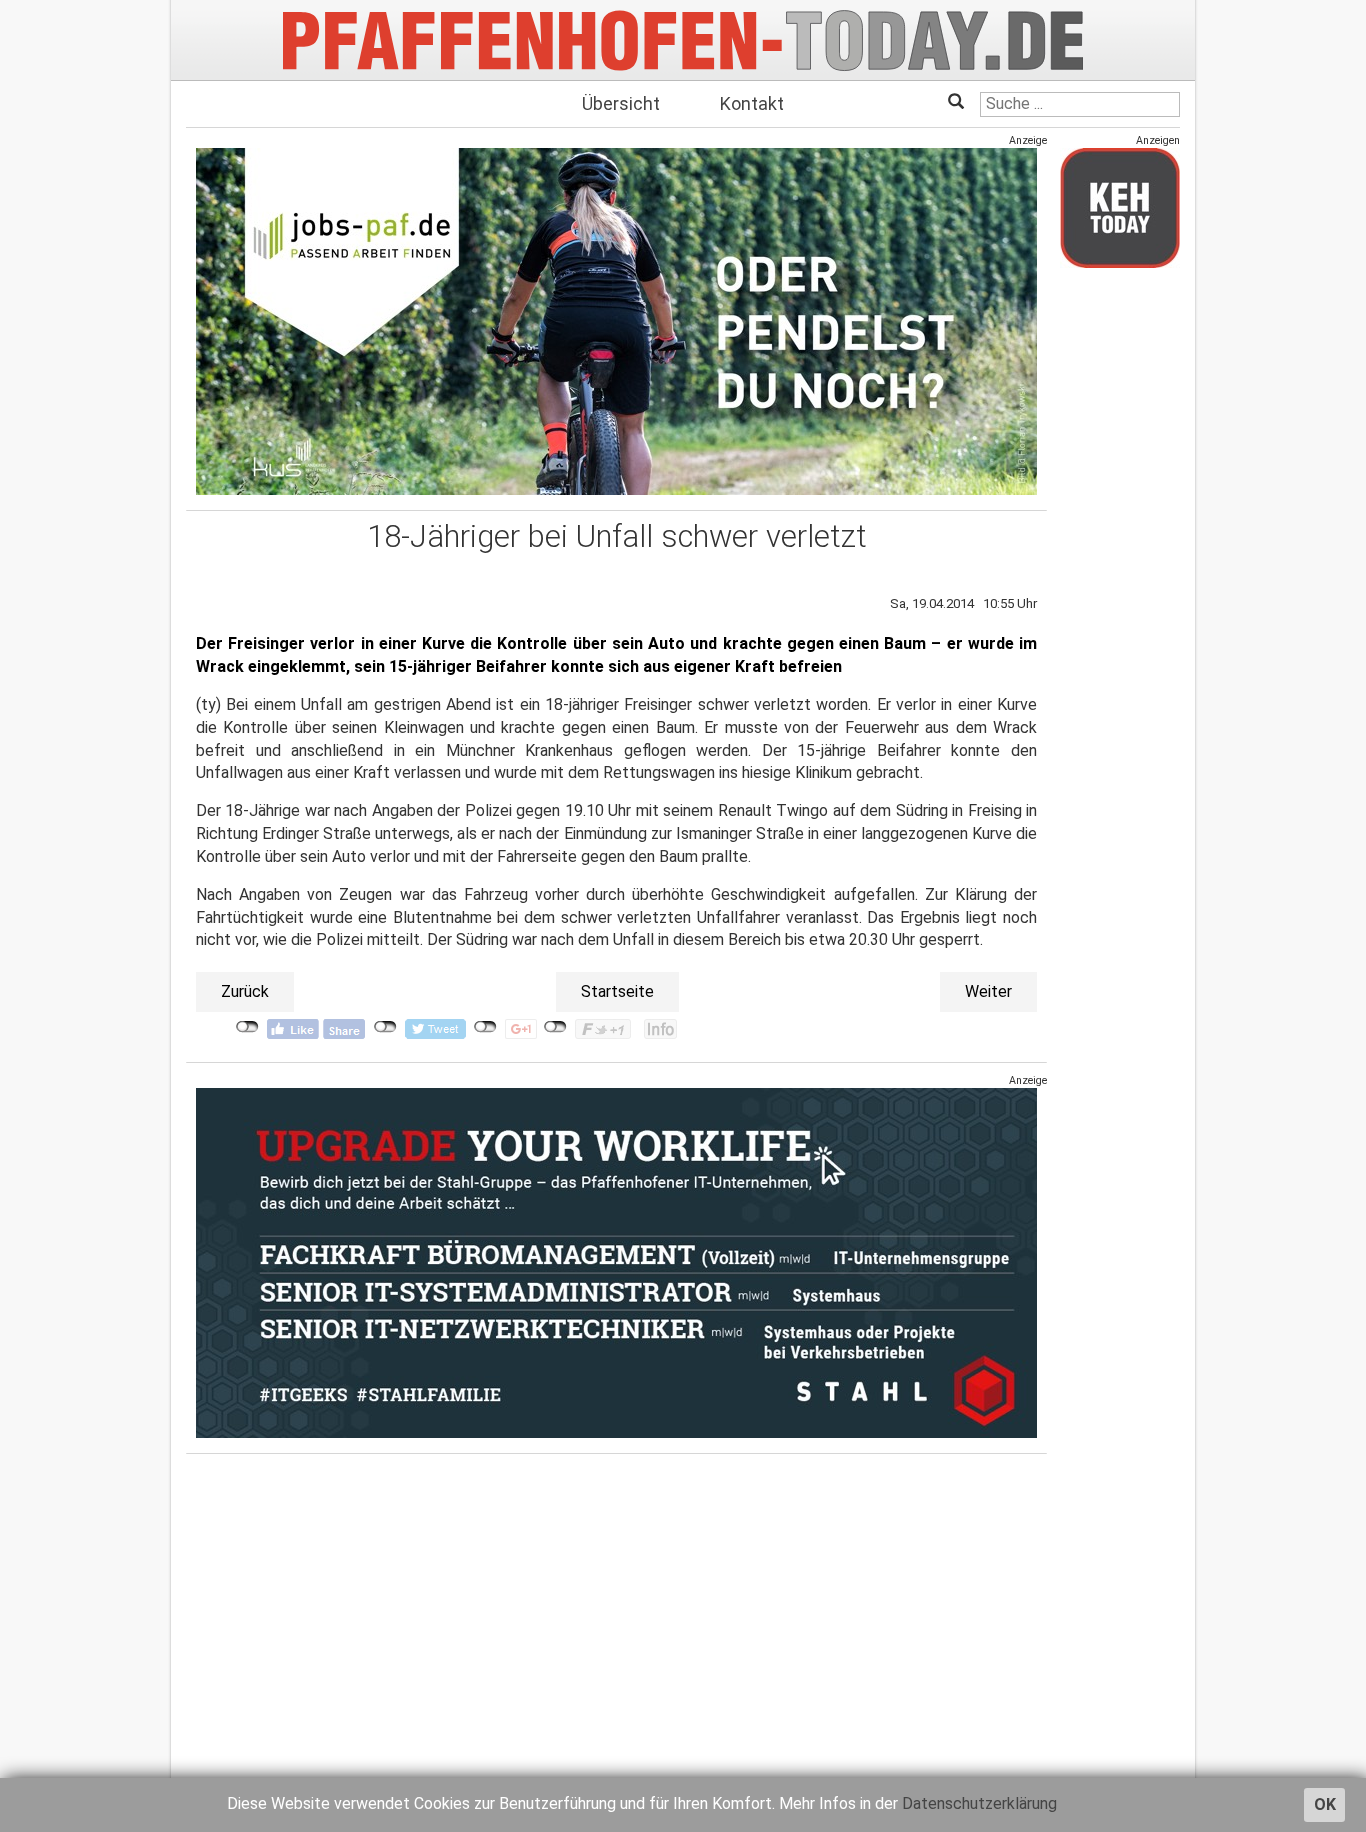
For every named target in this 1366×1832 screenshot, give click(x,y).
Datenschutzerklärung (979, 1803)
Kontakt (752, 103)
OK (1325, 1804)
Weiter (988, 991)
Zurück (245, 991)
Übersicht (621, 103)
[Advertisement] (1120, 583)
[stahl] (616, 1262)
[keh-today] (1120, 207)
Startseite (617, 991)
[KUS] (616, 321)
